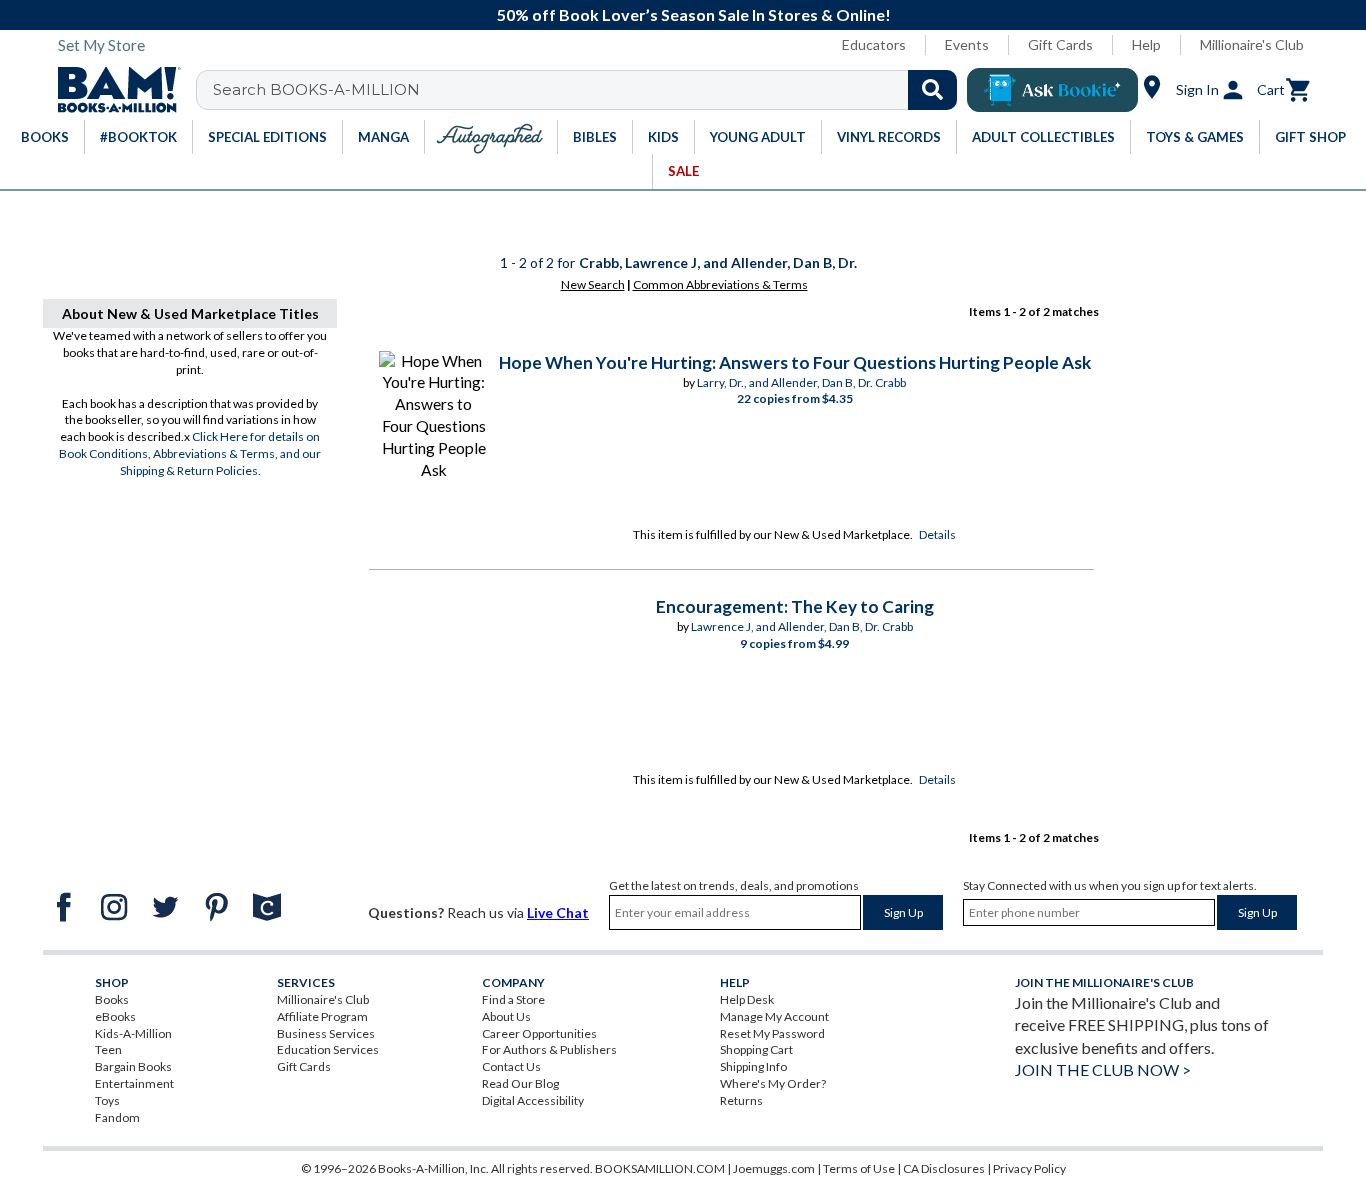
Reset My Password (772, 1033)
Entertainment (134, 1083)
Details (937, 534)
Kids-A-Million (133, 1033)
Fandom (117, 1117)
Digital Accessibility (533, 1100)
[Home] (112, 90)
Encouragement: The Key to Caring (795, 606)
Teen (108, 1049)
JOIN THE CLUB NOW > (1103, 1069)
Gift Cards (1060, 44)
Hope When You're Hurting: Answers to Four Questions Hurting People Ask (795, 362)
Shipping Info (753, 1066)
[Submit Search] (932, 90)
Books (112, 999)
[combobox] (589, 90)
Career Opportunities (539, 1033)
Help (1146, 44)
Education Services (328, 1049)
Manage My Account (774, 1016)
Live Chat (558, 912)
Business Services (326, 1033)
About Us (506, 1016)
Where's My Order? (773, 1083)
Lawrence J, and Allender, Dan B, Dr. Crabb (802, 626)
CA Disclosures (944, 1168)
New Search (593, 284)
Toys (107, 1100)
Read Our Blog (520, 1083)
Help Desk (747, 999)
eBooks (115, 1016)
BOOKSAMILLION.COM (660, 1168)
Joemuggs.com (774, 1168)
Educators (874, 44)
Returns (741, 1100)
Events (967, 44)
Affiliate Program (322, 1016)
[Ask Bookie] (1052, 90)
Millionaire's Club (1252, 44)
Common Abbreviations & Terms (720, 284)
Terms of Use (859, 1168)
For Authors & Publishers (549, 1049)
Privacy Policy (1029, 1168)
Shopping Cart (756, 1049)
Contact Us (511, 1066)
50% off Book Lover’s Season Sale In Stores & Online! (694, 14)
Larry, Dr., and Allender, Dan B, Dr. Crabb (801, 382)
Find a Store (513, 999)
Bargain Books (133, 1066)
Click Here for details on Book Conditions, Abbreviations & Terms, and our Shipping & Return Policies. (190, 453)
